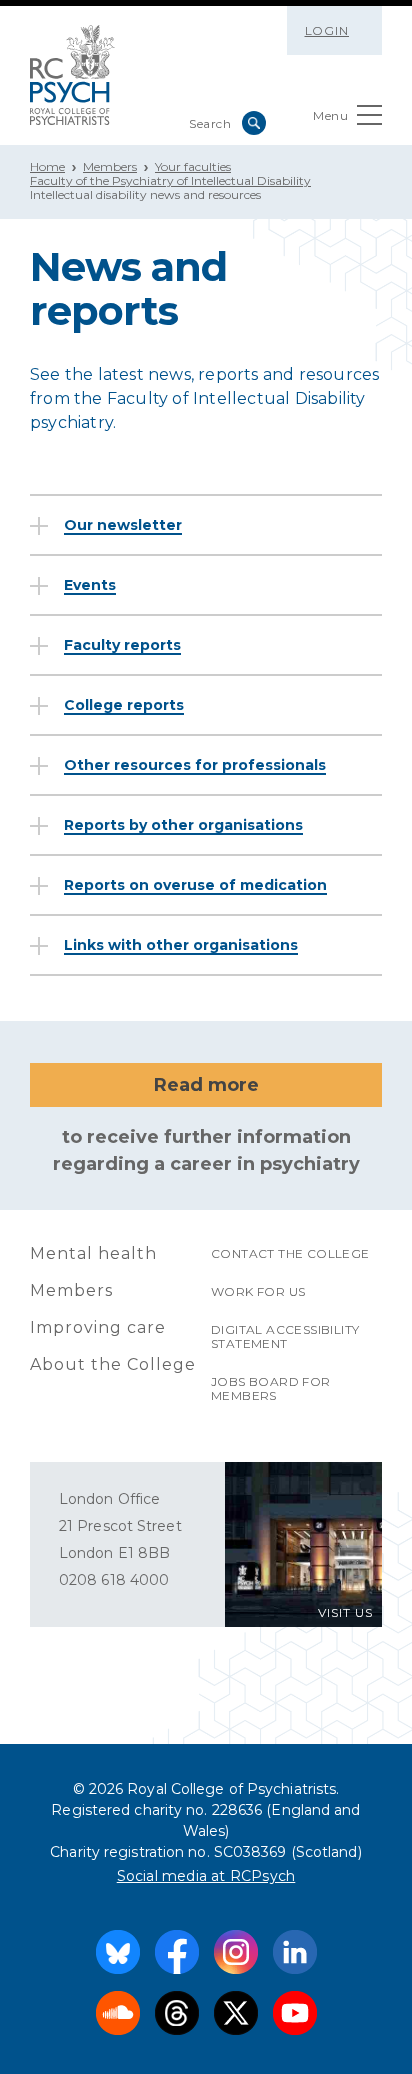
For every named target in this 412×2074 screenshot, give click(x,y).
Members (110, 166)
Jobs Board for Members (271, 1388)
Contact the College (290, 1253)
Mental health (93, 1253)
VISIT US (345, 1612)
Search (254, 123)
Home (47, 166)
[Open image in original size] (72, 75)
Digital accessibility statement (285, 1336)
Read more (206, 1085)
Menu (330, 115)
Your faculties (193, 166)
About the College (113, 1364)
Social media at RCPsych (206, 1876)
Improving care (98, 1327)
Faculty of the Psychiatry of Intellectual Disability (170, 180)
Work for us (258, 1291)
